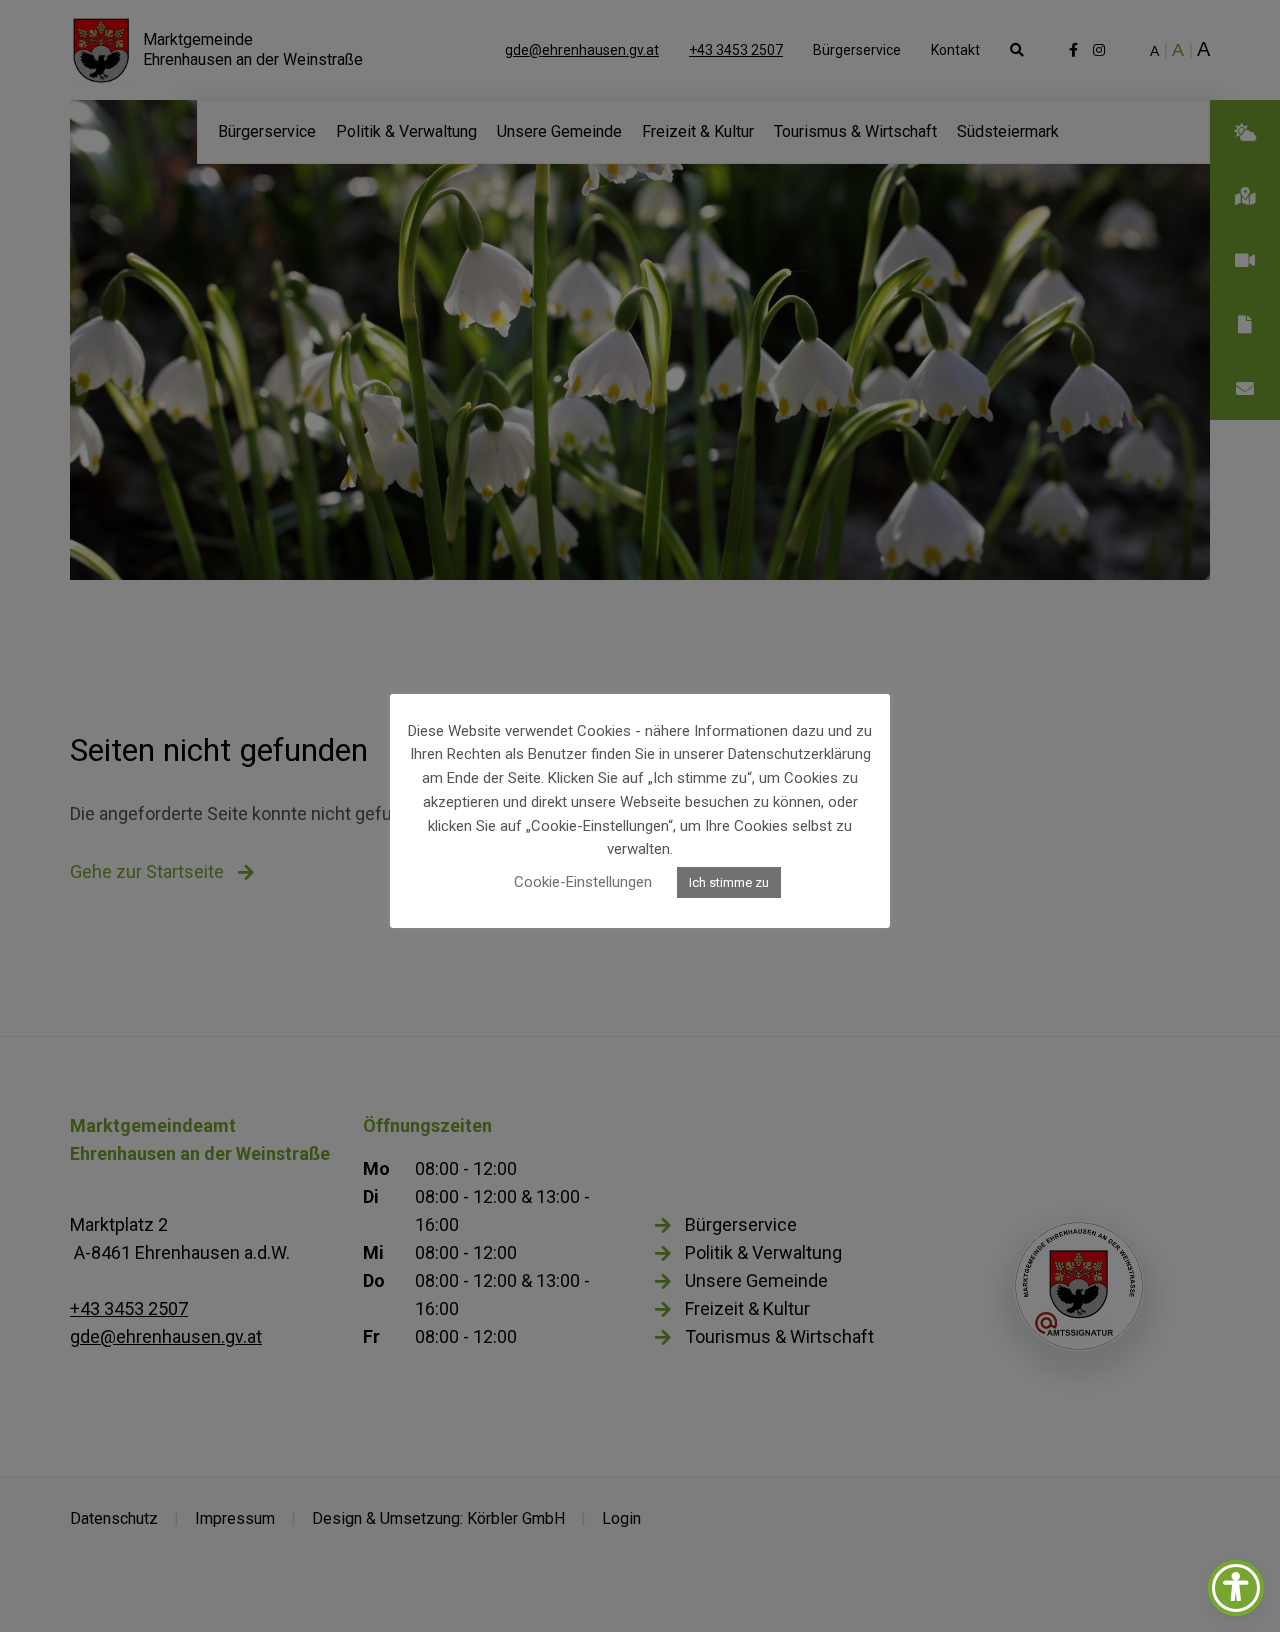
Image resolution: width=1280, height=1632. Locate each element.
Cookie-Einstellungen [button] (583, 882)
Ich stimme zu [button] (729, 882)
